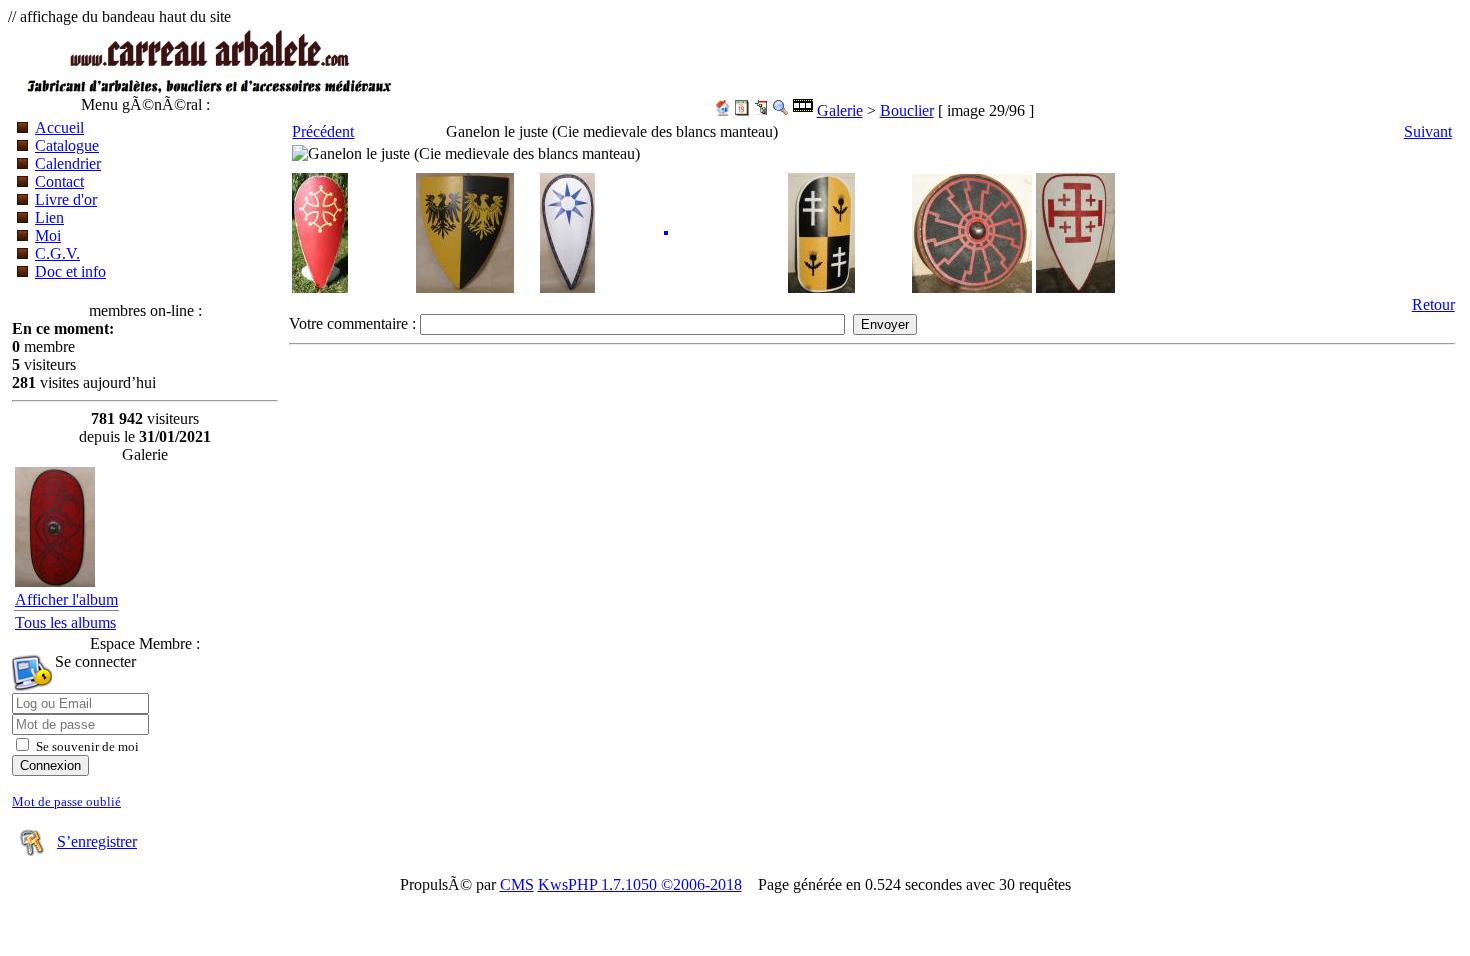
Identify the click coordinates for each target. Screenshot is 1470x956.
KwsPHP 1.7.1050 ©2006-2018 (640, 884)
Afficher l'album (66, 599)
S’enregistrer (97, 841)
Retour (1433, 304)
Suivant (1428, 131)
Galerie (840, 110)
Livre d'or (66, 199)
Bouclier (907, 110)
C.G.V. (57, 253)
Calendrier (68, 163)
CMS (517, 884)
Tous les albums (65, 622)
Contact (59, 181)
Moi (48, 235)
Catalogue (67, 145)
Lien (49, 217)
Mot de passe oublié (66, 801)
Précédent (323, 131)
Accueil (59, 127)
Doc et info (70, 271)
